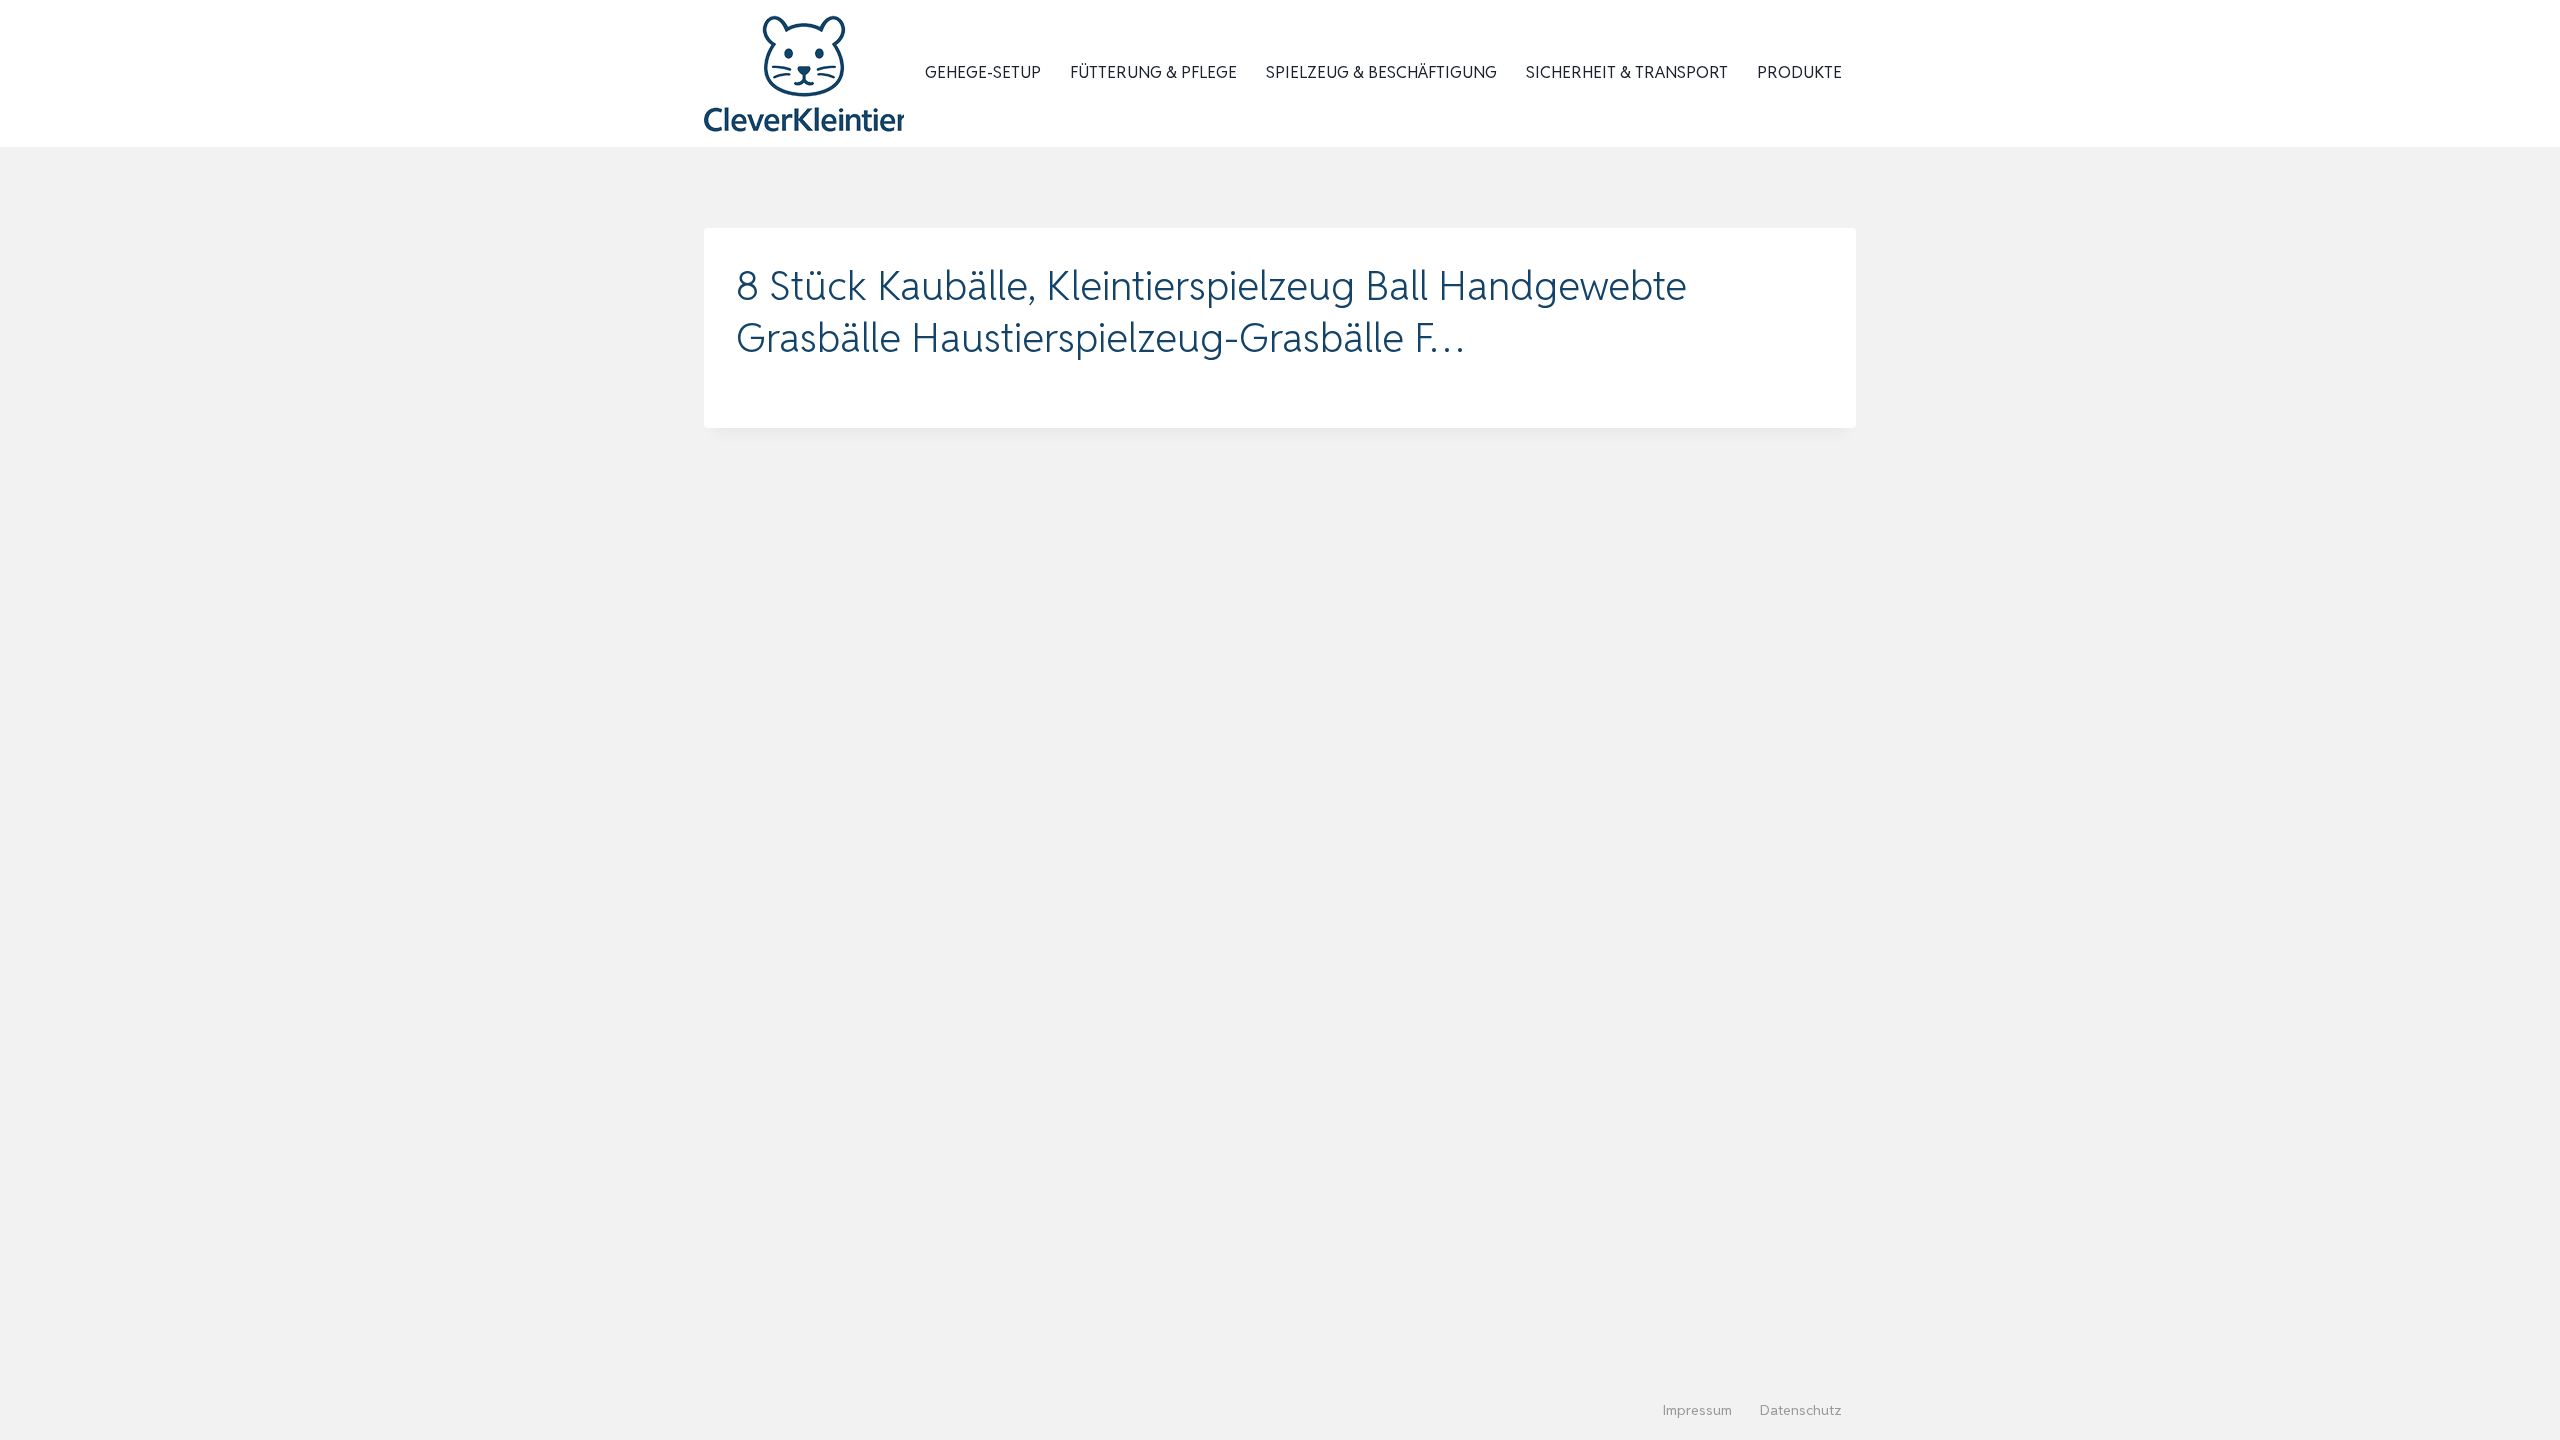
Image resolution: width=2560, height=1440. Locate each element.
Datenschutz (1801, 1410)
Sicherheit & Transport (1627, 72)
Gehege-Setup (983, 72)
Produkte (1799, 72)
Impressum (1697, 1410)
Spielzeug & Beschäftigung (1381, 72)
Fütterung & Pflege (1153, 72)
